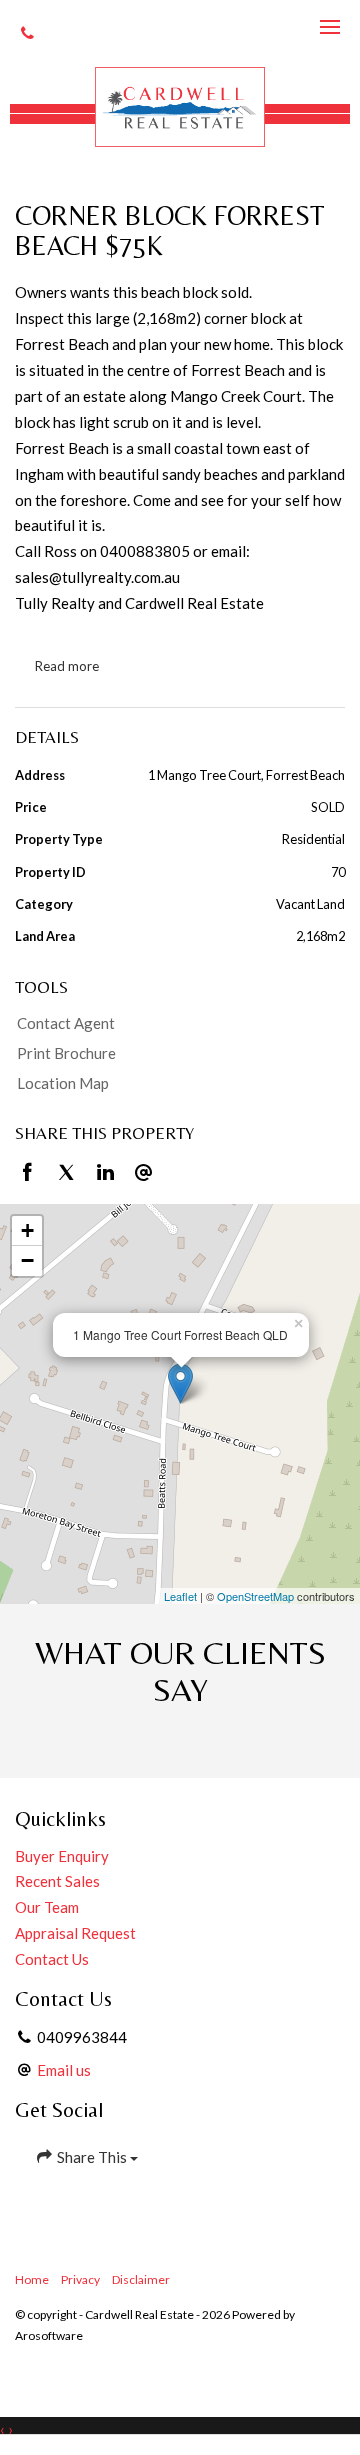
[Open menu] (330, 27)
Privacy (80, 2279)
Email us (64, 2070)
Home (32, 2279)
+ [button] (27, 1230)
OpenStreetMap (255, 1596)
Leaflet (180, 1596)
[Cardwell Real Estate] (180, 107)
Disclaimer (141, 2279)
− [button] (27, 1260)
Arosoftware (49, 2335)
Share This (92, 2157)
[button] (175, 1054)
